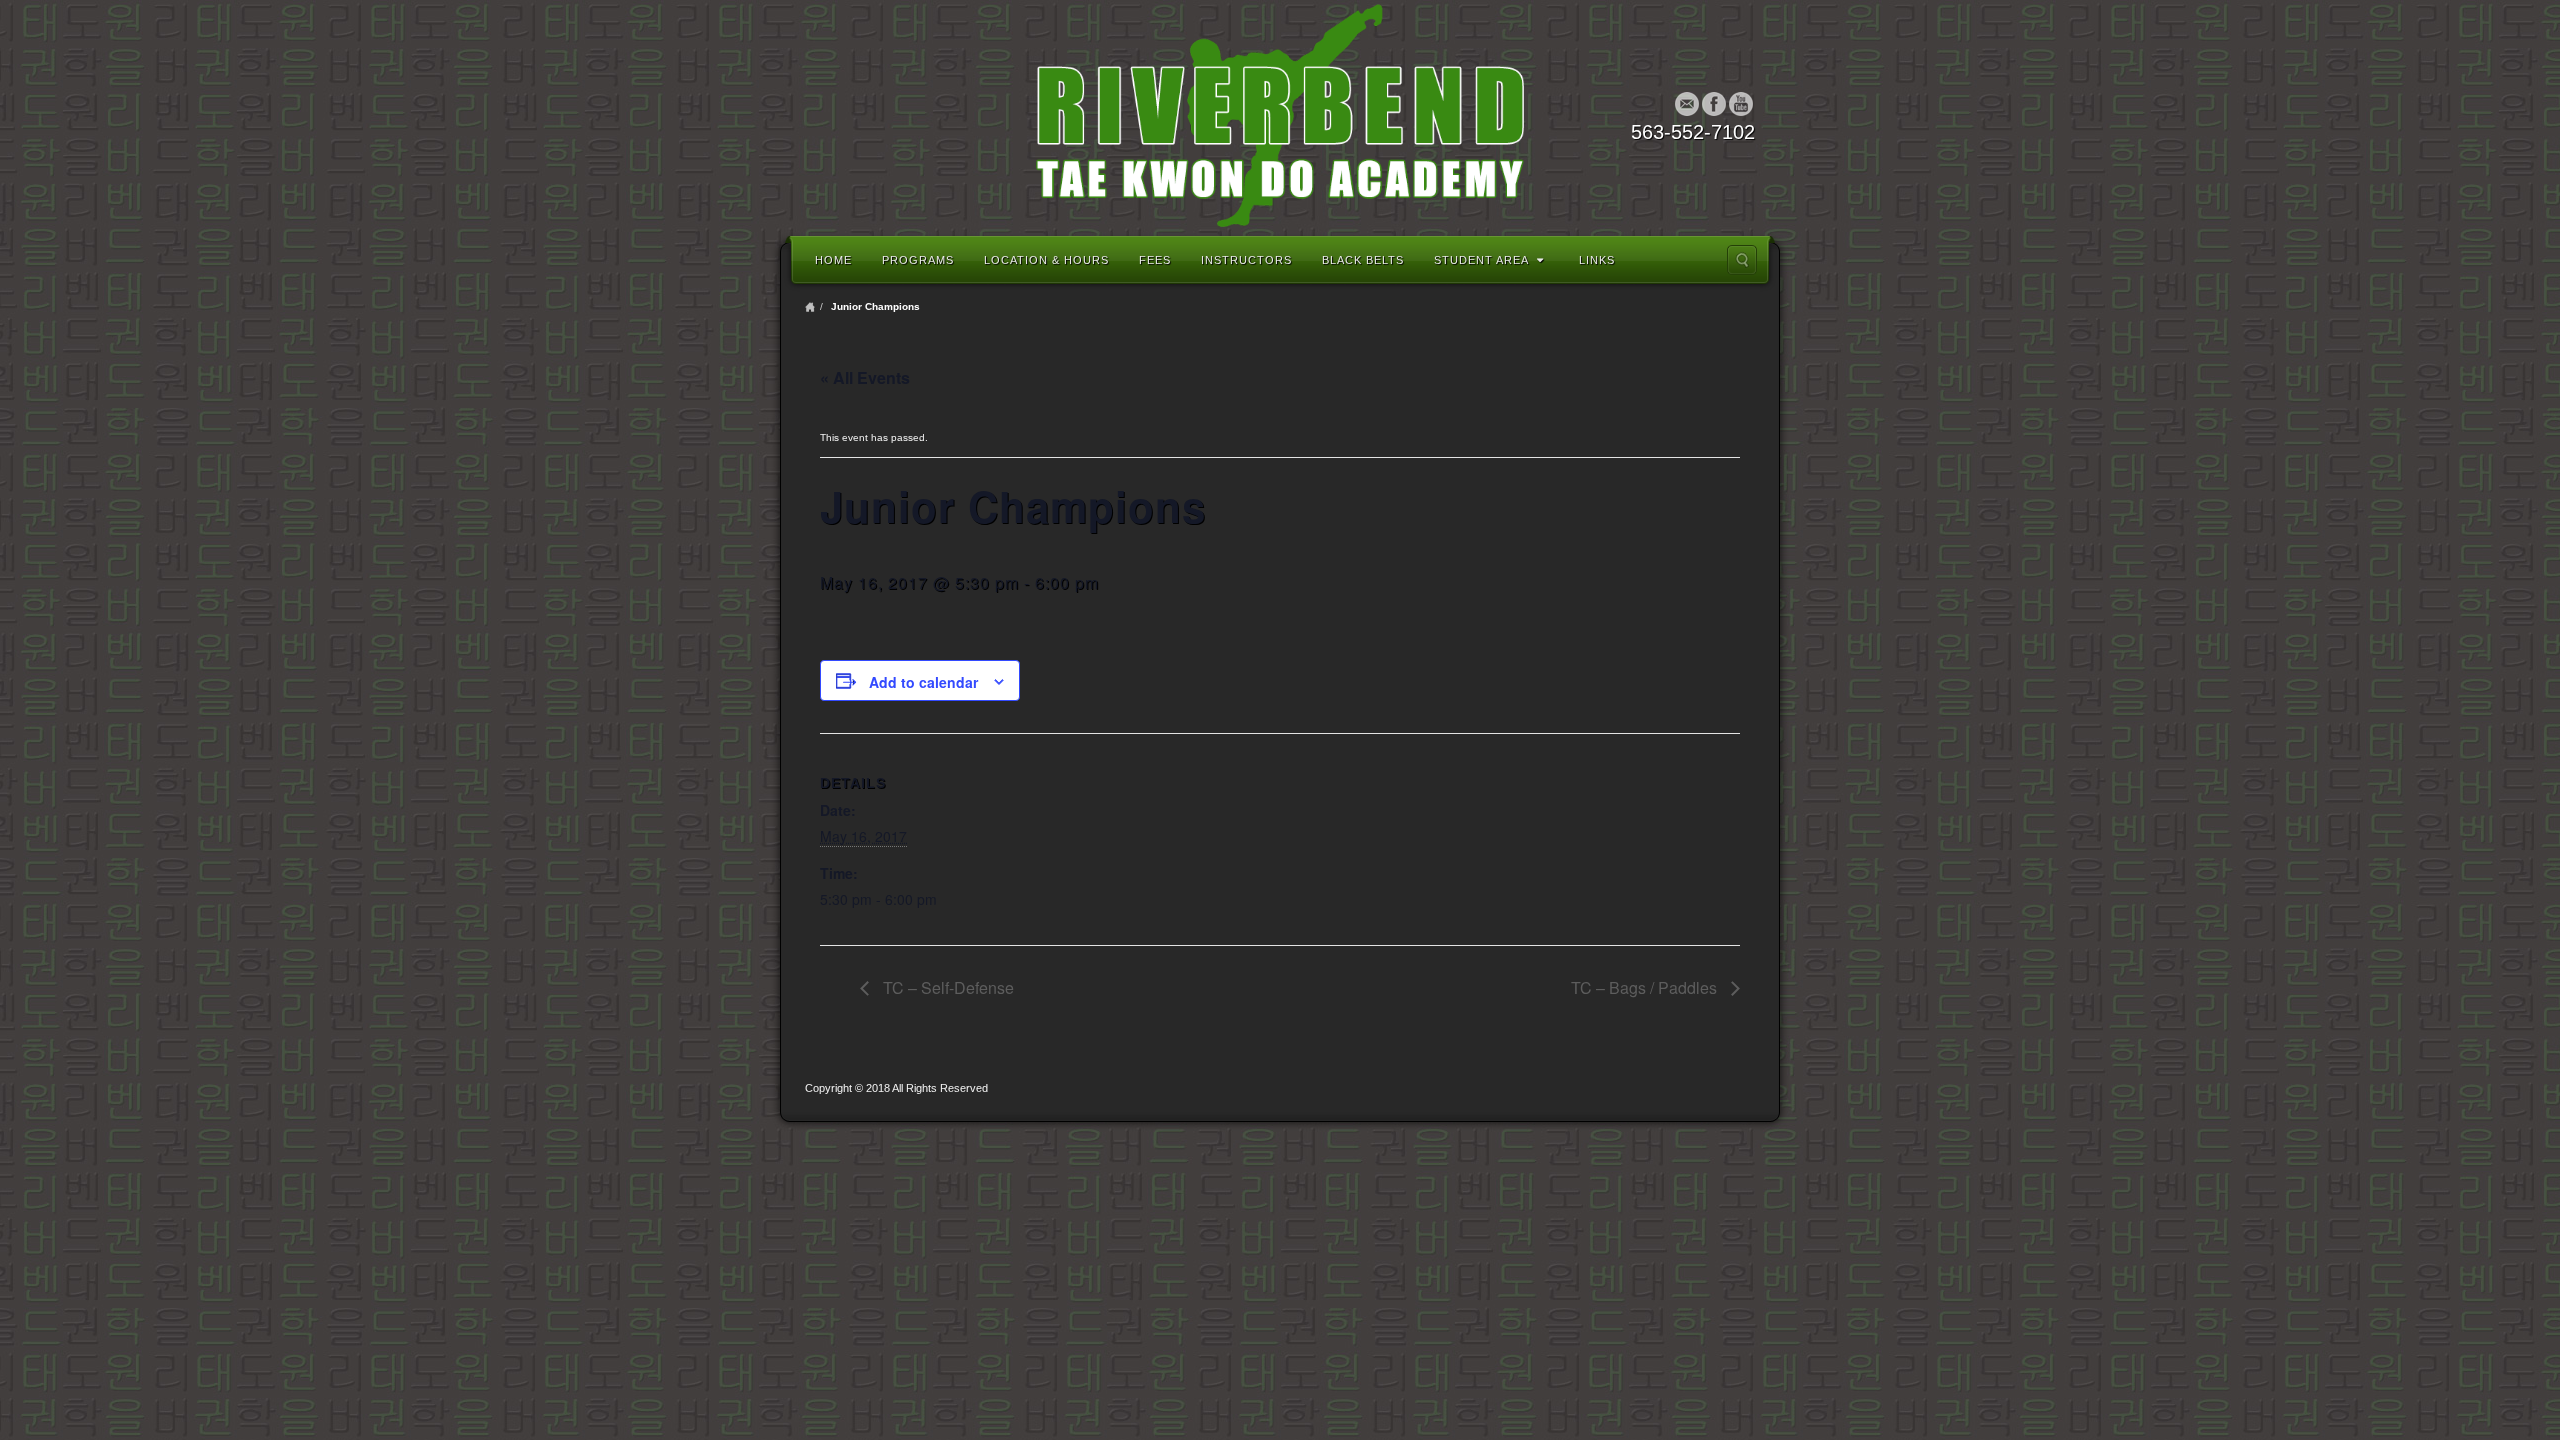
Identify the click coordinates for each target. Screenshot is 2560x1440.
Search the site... (1742, 260)
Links (1597, 260)
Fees (1155, 260)
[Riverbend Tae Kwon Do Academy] (1280, 115)
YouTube (1741, 104)
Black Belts (1363, 260)
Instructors (1246, 260)
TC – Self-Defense (946, 987)
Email (1687, 104)
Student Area (1481, 260)
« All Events (865, 377)
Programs (918, 260)
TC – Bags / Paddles (1646, 987)
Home (833, 260)
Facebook (1714, 104)
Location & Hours (1046, 260)
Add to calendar (923, 682)
